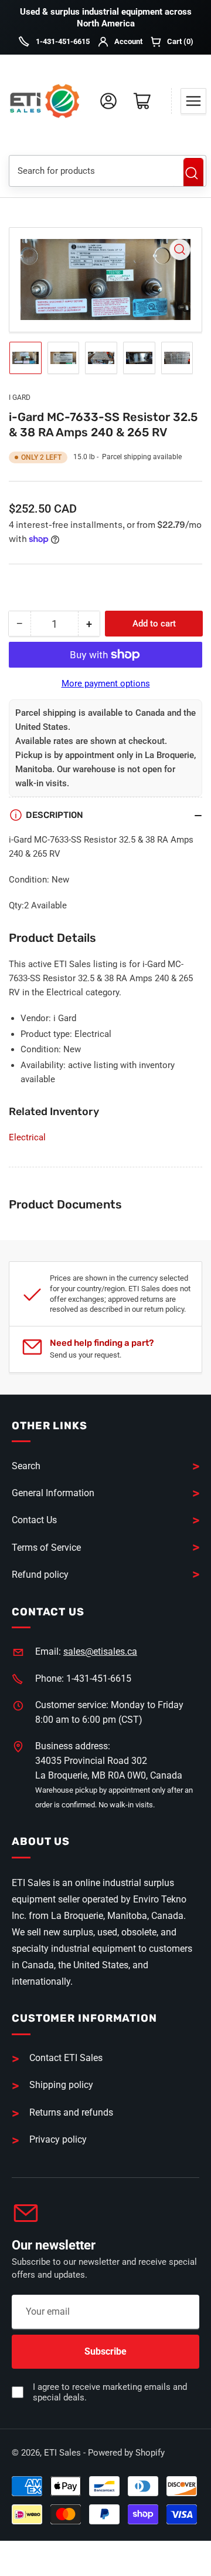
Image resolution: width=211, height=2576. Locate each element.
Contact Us (34, 1520)
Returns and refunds (71, 2112)
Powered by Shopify (126, 2453)
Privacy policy (58, 2139)
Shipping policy (61, 2085)
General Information (53, 1493)
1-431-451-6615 (63, 41)
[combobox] (92, 171)
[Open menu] (193, 101)
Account (128, 41)
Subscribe (105, 2351)
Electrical (27, 1137)
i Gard (20, 398)
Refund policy (40, 1575)
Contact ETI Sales (66, 2058)
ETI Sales (62, 2453)
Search (193, 173)
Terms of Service (46, 1548)
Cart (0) (180, 41)
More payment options (106, 683)
